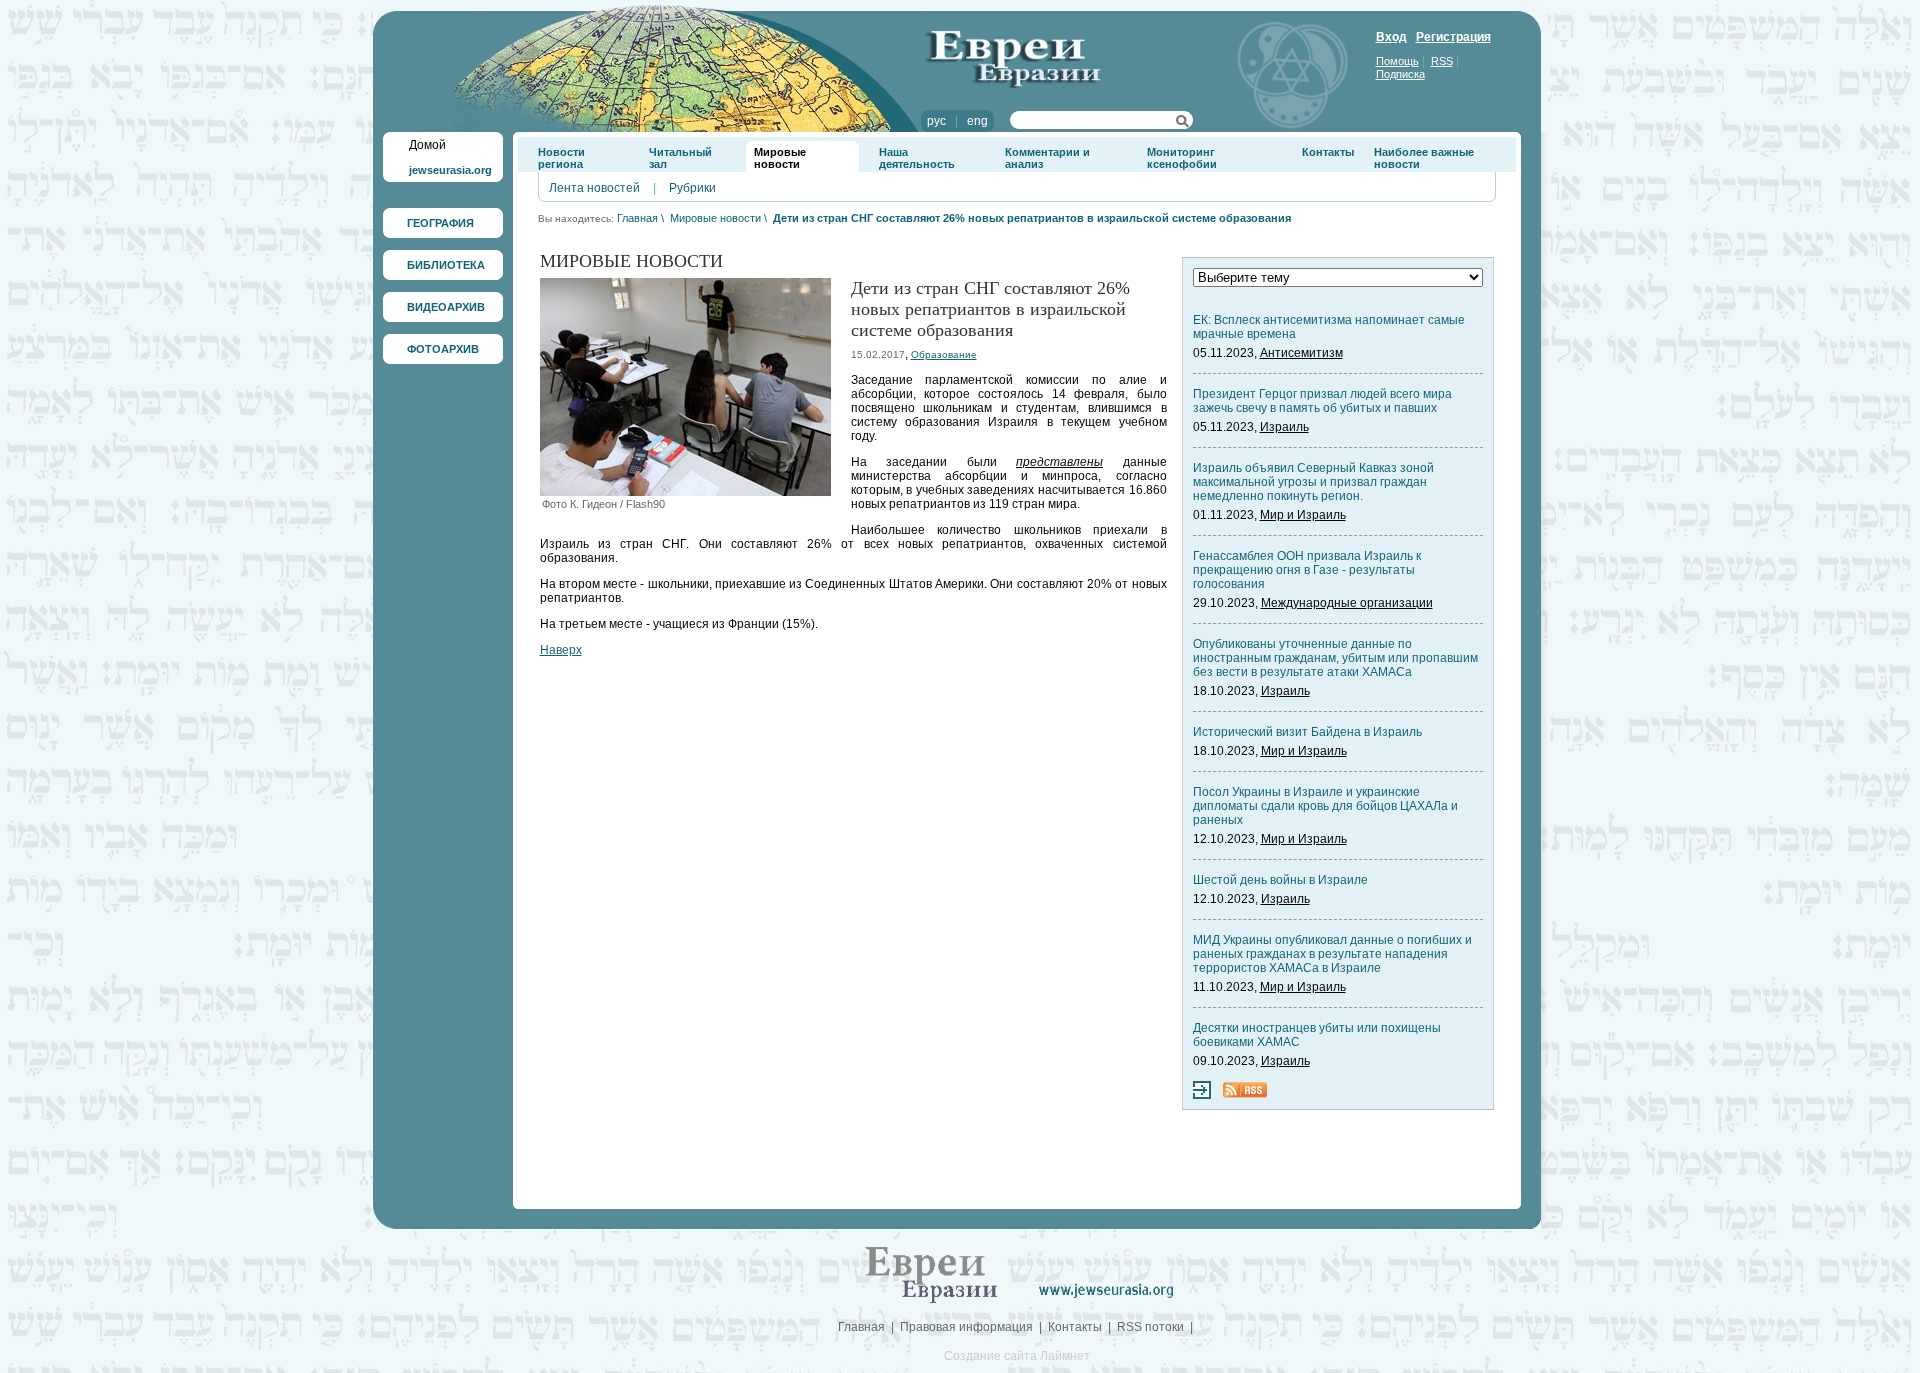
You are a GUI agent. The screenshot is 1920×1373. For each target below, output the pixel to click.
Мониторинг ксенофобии (1182, 158)
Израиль (1284, 427)
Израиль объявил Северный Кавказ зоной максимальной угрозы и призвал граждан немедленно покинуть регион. (1313, 482)
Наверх (561, 650)
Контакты (1328, 152)
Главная (637, 218)
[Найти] (1182, 124)
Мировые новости (780, 158)
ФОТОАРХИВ (443, 349)
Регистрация (1453, 37)
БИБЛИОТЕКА (446, 265)
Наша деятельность (917, 158)
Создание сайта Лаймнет (1017, 1356)
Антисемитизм (1301, 353)
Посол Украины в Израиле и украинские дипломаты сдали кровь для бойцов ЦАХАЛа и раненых (1325, 806)
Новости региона (561, 158)
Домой (427, 145)
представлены (1059, 462)
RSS (1442, 61)
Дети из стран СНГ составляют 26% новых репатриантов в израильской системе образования (1032, 218)
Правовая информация (966, 1327)
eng (977, 121)
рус (936, 121)
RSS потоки (1150, 1327)
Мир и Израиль (1303, 515)
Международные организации (1347, 603)
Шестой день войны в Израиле (1280, 880)
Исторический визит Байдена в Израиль (1307, 732)
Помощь (1397, 61)
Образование (944, 354)
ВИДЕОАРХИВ (446, 307)
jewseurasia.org (450, 170)
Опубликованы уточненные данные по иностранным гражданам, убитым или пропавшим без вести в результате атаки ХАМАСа (1335, 658)
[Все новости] (1202, 1095)
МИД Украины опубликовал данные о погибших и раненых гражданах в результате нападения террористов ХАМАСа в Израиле (1332, 954)
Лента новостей (594, 188)
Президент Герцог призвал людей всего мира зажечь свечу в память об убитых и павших (1322, 401)
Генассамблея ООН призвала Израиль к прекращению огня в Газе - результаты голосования (1307, 570)
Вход (1391, 37)
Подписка (1400, 74)
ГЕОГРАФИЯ (440, 223)
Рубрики (692, 188)
